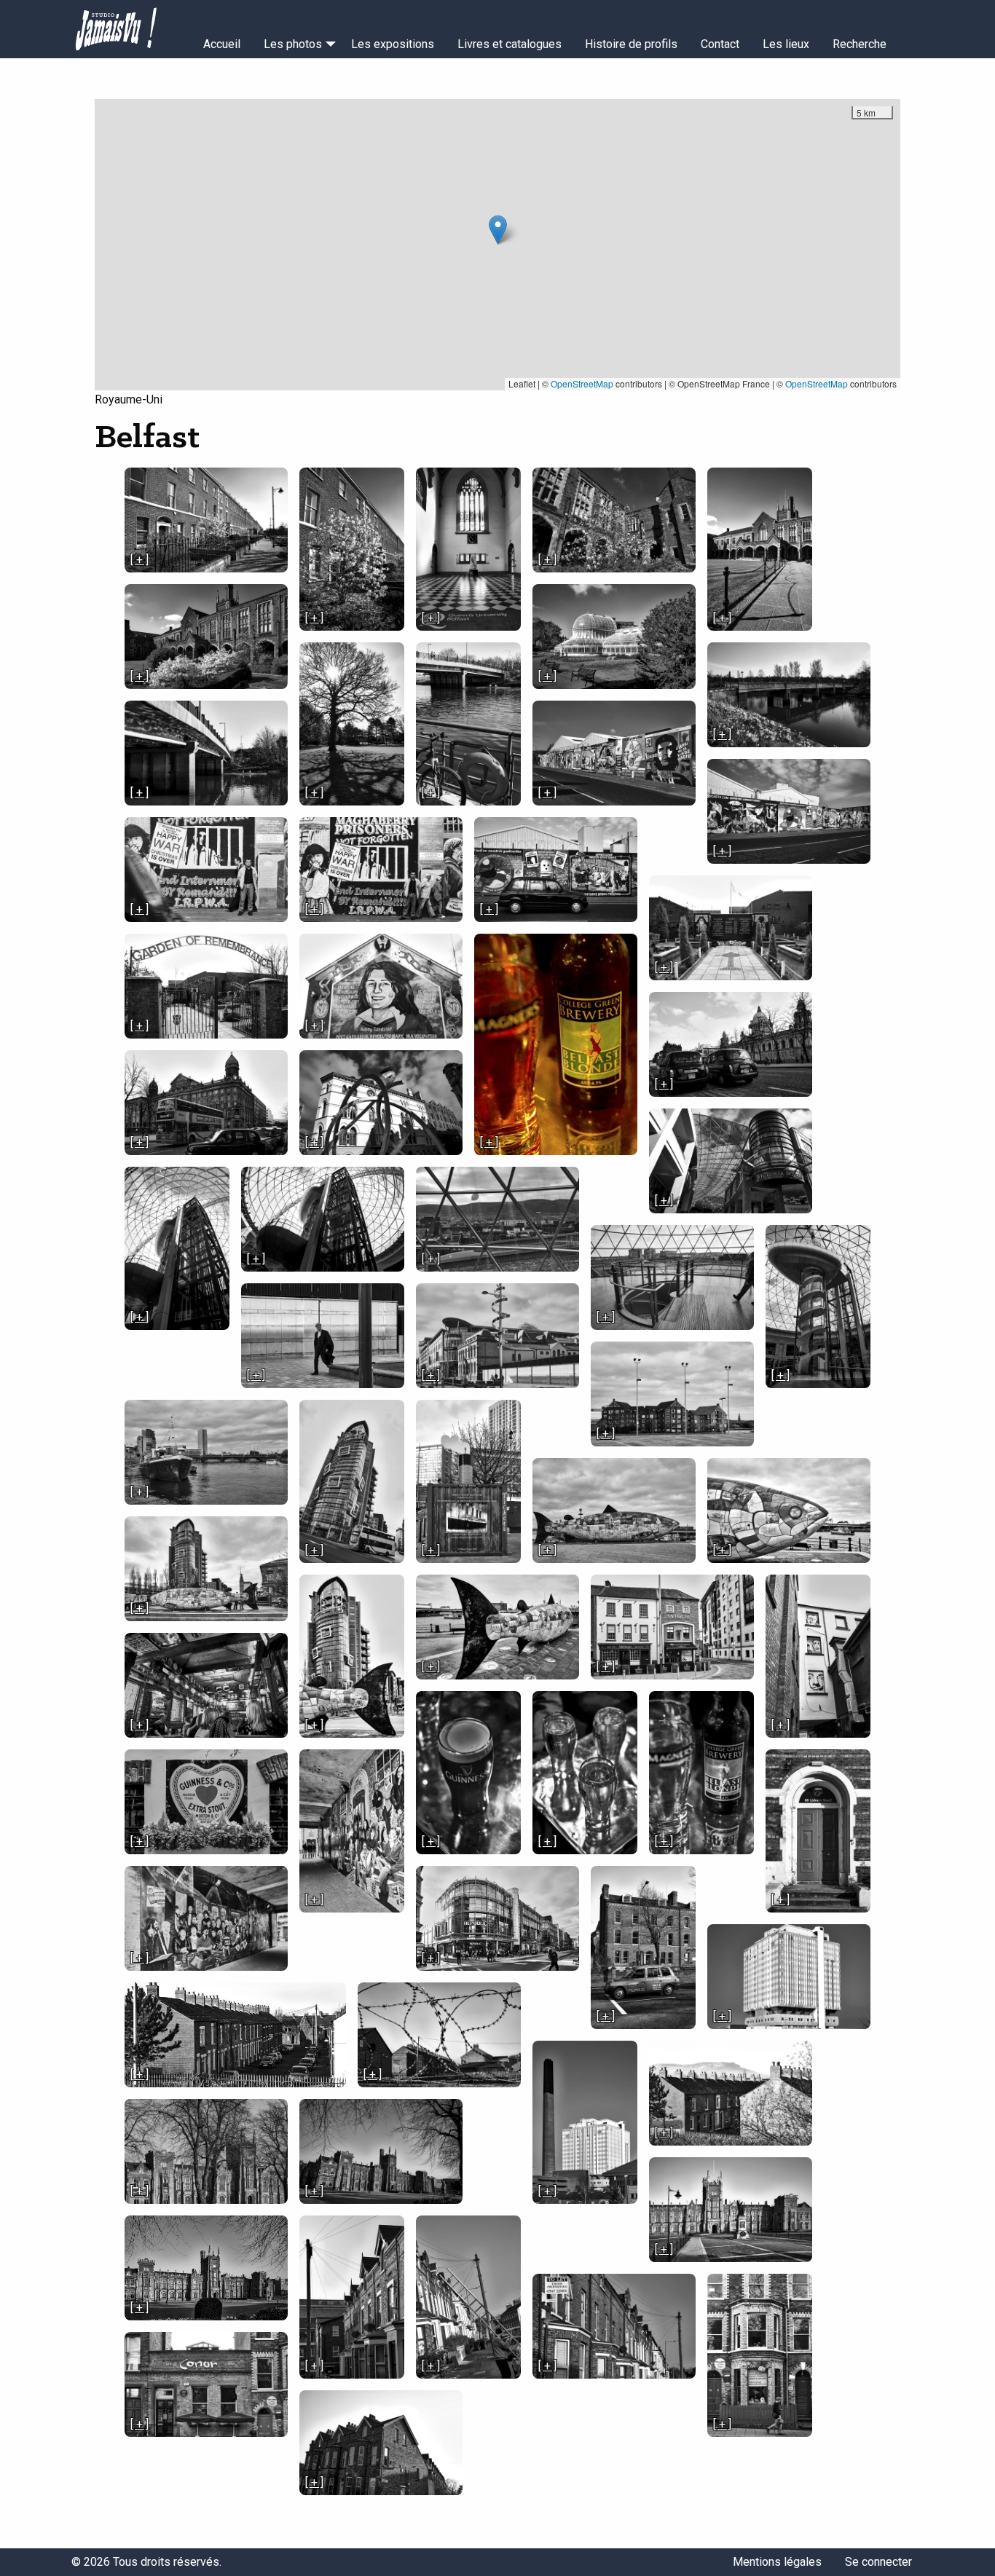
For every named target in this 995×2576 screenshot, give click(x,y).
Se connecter (878, 2562)
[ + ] (139, 560)
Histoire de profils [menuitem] (631, 44)
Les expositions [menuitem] (393, 44)
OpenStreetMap (582, 383)
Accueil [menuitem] (222, 44)
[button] (498, 230)
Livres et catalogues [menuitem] (510, 44)
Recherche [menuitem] (860, 44)
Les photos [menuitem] (293, 44)
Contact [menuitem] (720, 44)
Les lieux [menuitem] (786, 44)
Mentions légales (777, 2562)
